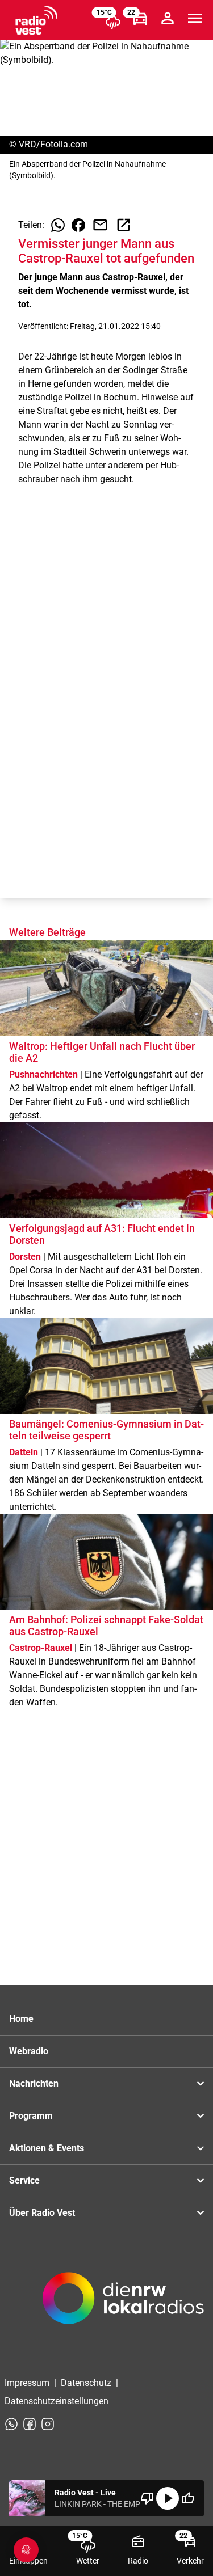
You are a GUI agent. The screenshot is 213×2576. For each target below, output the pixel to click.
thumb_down (147, 2498)
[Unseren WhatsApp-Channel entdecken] (11, 2424)
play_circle (168, 2498)
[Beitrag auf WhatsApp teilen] (58, 225)
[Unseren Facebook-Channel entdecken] (30, 2424)
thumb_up (188, 2498)
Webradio (29, 2051)
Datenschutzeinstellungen (57, 2401)
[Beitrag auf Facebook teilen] (78, 225)
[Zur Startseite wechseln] (36, 20)
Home (21, 2019)
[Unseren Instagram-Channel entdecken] (48, 2424)
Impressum (27, 2383)
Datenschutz (86, 2383)
